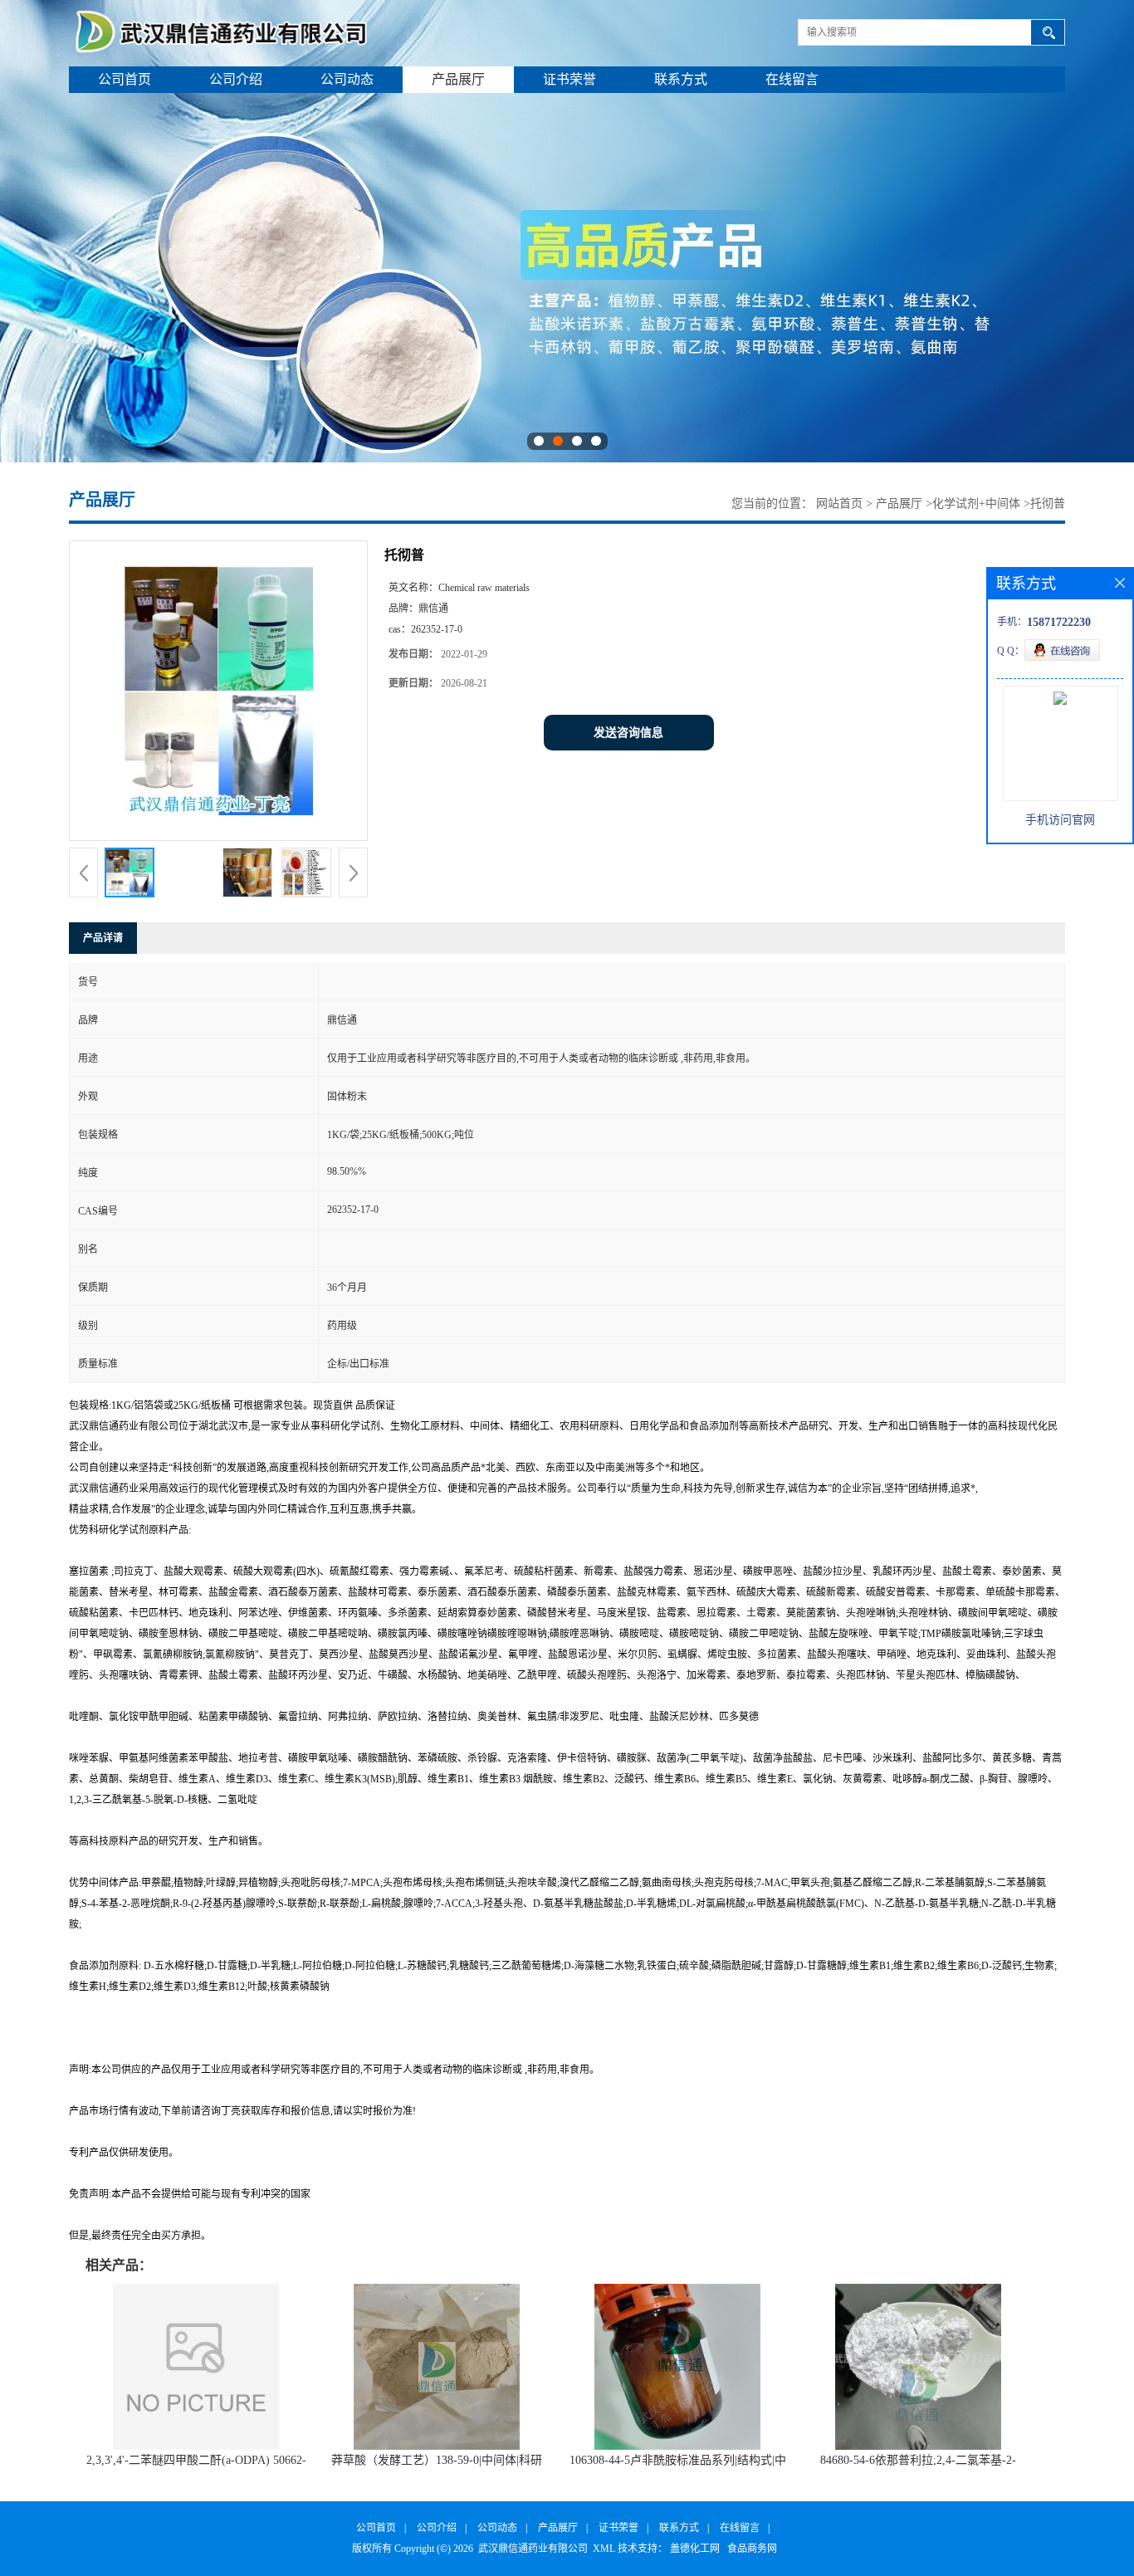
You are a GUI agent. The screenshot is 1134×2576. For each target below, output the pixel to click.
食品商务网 (752, 2549)
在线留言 (792, 79)
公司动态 (347, 79)
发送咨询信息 (628, 733)
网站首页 (839, 503)
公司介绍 (236, 79)
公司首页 (125, 79)
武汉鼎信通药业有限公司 (533, 2549)
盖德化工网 (695, 2549)
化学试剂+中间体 (976, 503)
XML (604, 2549)
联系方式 (681, 79)
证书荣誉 (569, 79)
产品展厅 (458, 79)
